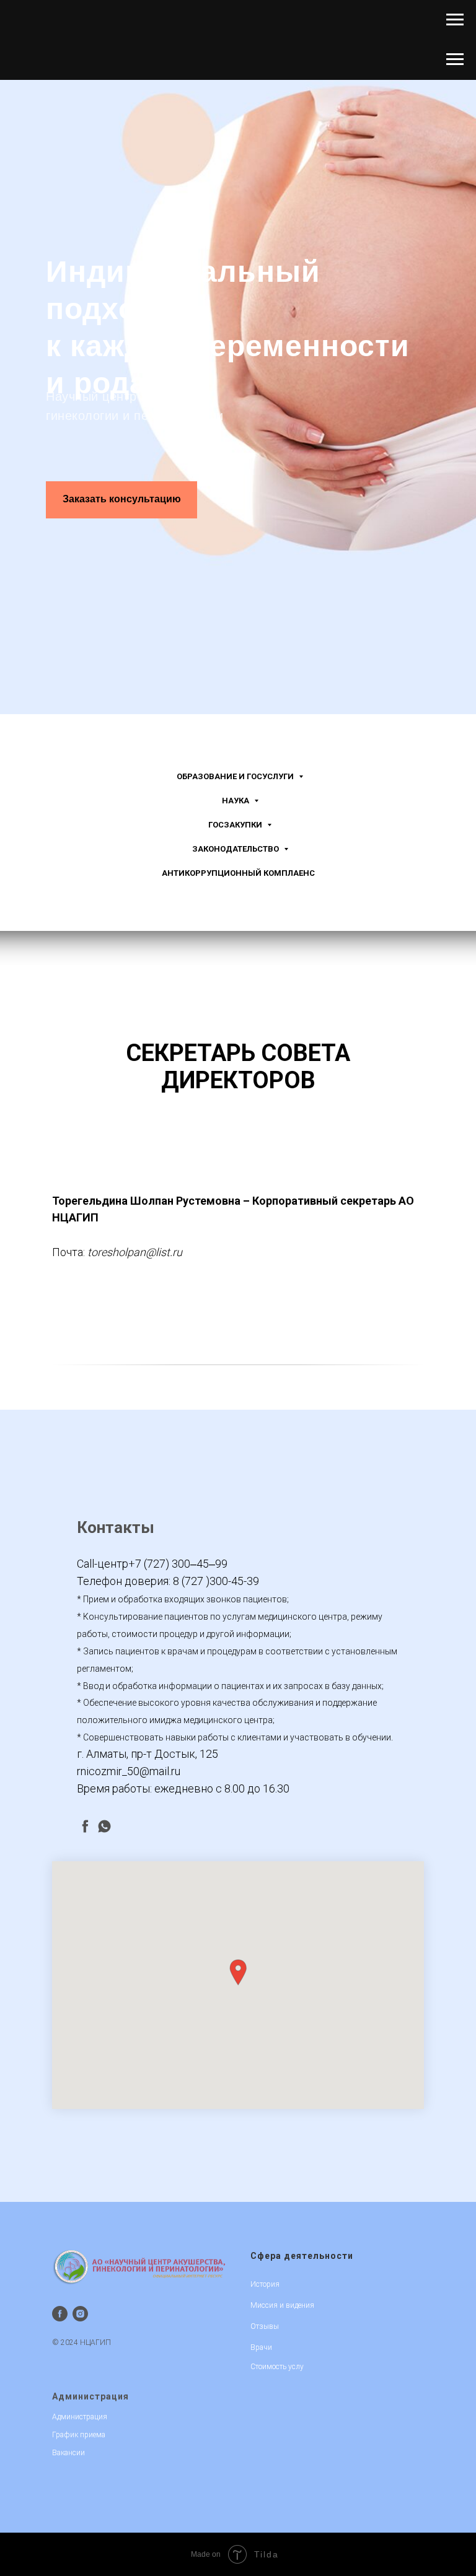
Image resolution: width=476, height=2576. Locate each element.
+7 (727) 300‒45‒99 (178, 1564)
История (265, 2284)
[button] (238, 1972)
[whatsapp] (104, 1826)
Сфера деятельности (302, 2256)
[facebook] (85, 1826)
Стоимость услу (277, 2367)
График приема (79, 2435)
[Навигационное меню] (455, 20)
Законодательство (236, 849)
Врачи (261, 2347)
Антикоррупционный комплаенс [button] (238, 873)
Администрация (90, 2396)
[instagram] (80, 2314)
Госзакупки (236, 825)
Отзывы (265, 2326)
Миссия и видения (282, 2305)
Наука (236, 801)
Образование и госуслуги (236, 776)
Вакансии (68, 2453)
